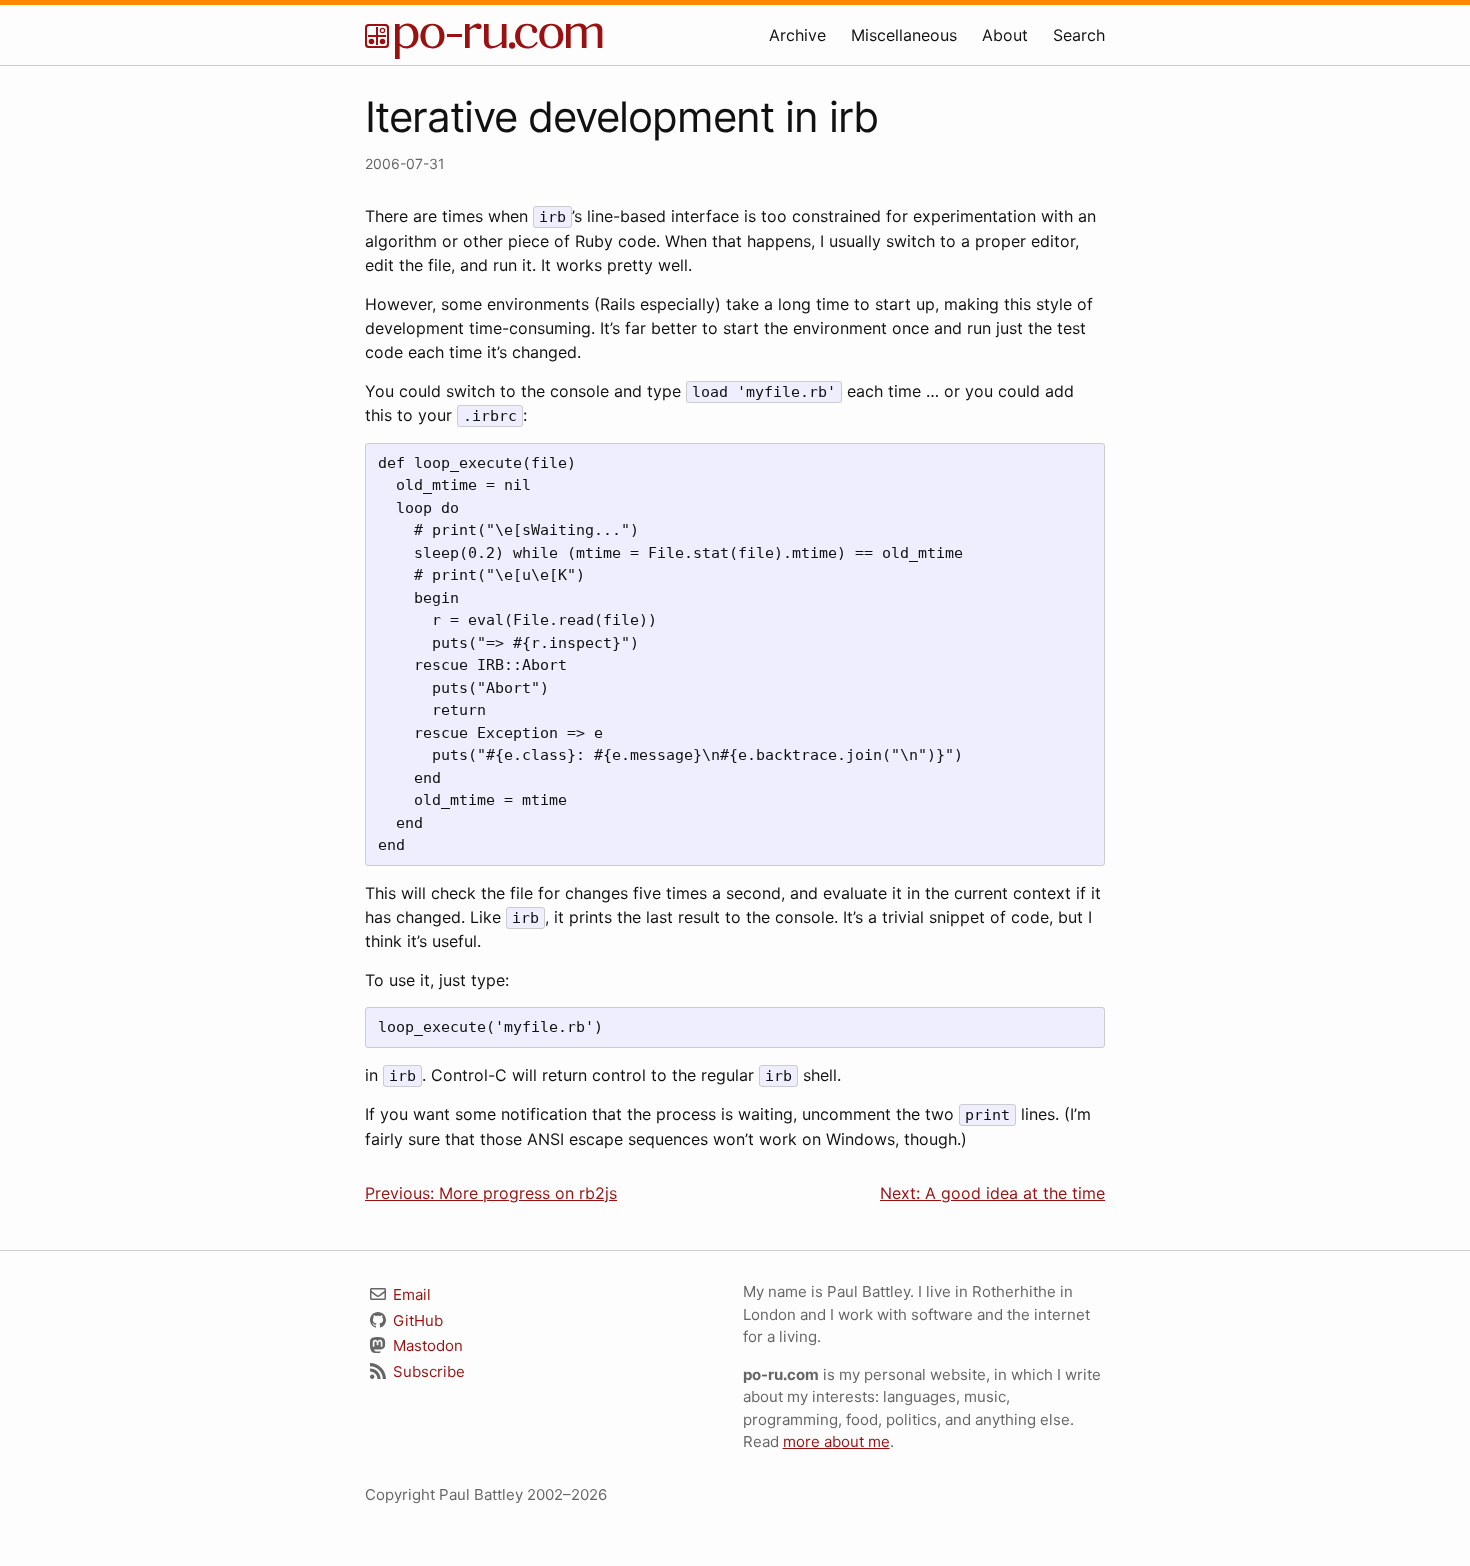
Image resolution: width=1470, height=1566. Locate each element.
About (1005, 35)
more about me (836, 1441)
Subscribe (427, 1371)
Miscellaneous (904, 35)
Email (410, 1294)
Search (1079, 35)
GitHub (416, 1320)
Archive (797, 35)
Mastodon (426, 1345)
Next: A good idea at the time (992, 1193)
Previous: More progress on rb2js (491, 1193)
